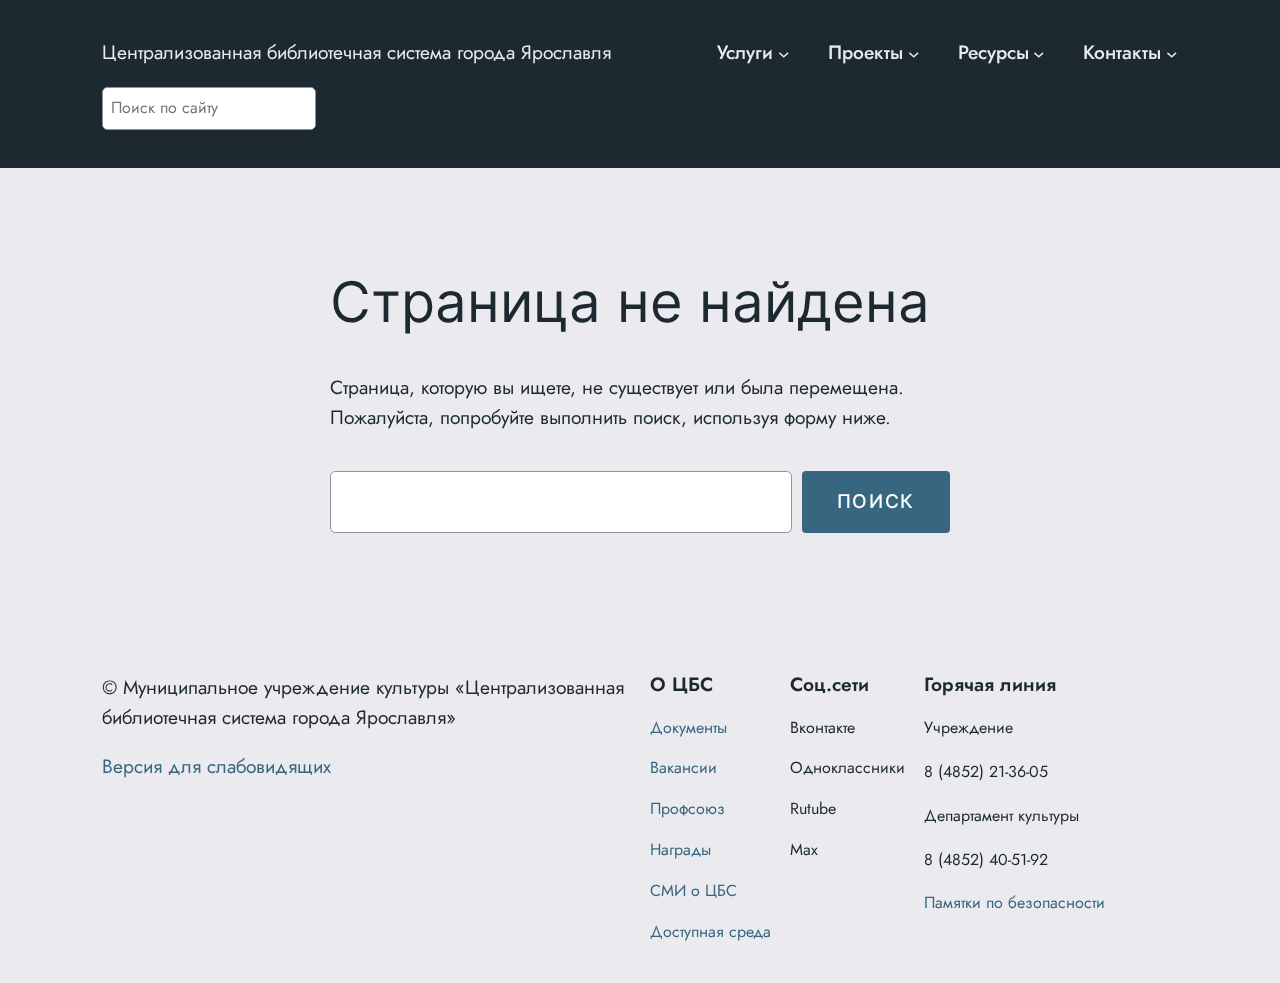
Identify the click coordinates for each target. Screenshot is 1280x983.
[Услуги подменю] (784, 53)
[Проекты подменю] (914, 53)
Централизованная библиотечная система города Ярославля (356, 52)
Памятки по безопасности (1014, 902)
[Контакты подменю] (1172, 53)
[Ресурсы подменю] (1039, 53)
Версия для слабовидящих (216, 766)
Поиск (876, 501)
